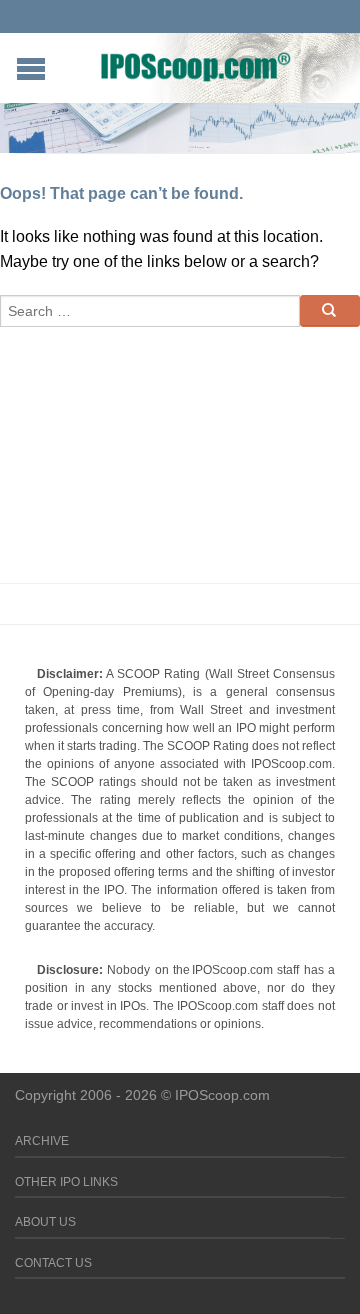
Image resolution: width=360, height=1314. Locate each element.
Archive (42, 1141)
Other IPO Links (66, 1182)
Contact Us (53, 1263)
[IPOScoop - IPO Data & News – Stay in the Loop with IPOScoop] (196, 66)
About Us (45, 1222)
